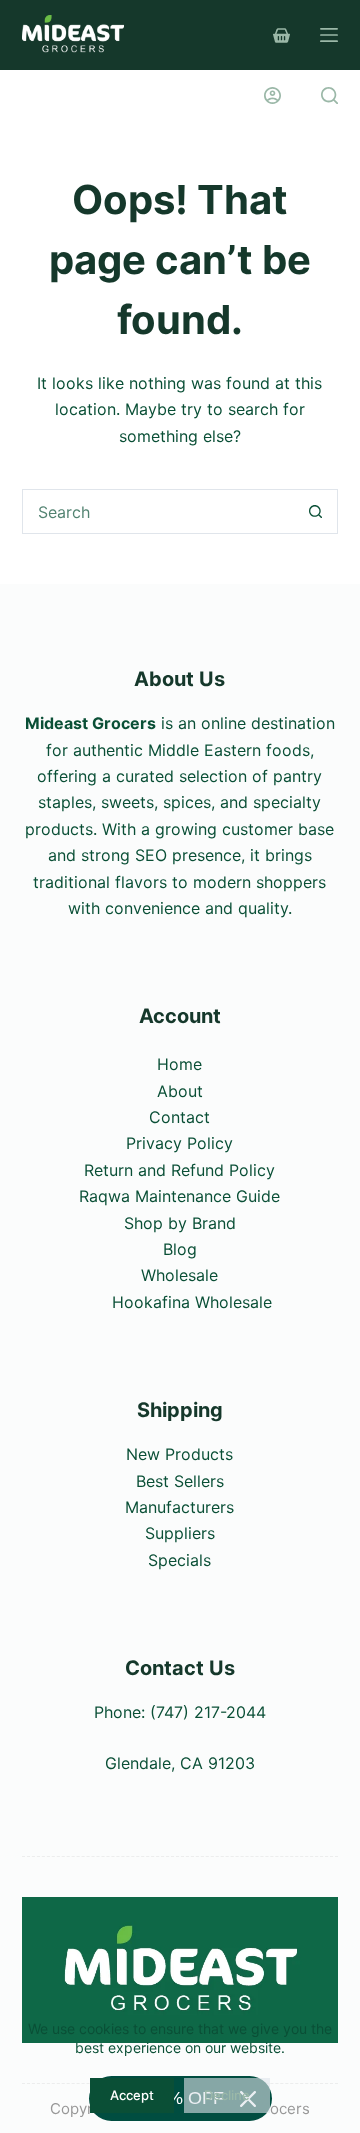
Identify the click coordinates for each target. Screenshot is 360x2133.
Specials (179, 1560)
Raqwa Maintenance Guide (179, 1196)
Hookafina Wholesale (192, 1302)
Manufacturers (179, 1507)
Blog (180, 1249)
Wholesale (179, 1275)
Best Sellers (180, 1481)
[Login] (272, 95)
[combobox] (159, 511)
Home (179, 1064)
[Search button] (315, 511)
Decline (227, 2095)
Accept (132, 2095)
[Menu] (329, 35)
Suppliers (180, 1533)
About (180, 1091)
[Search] (329, 95)
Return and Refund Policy (179, 1170)
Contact (179, 1117)
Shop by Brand (180, 1223)
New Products (179, 1454)
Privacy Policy (179, 1143)
